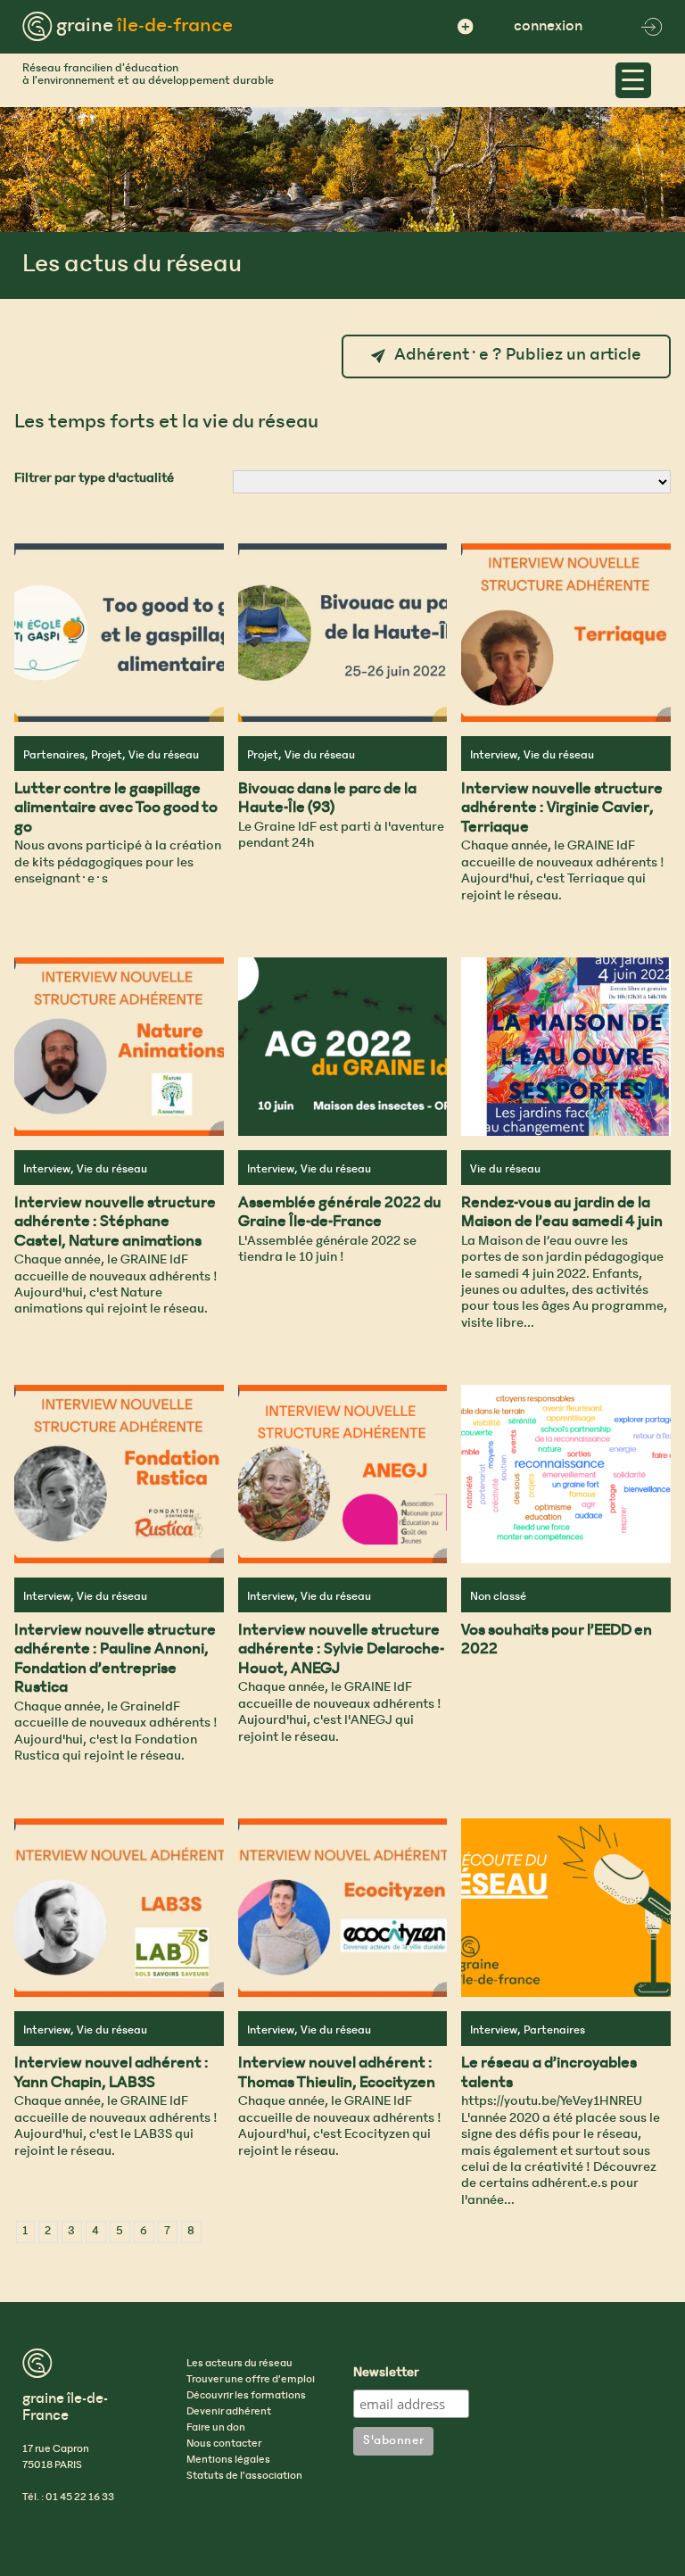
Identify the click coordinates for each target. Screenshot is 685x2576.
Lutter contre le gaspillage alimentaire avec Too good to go (116, 809)
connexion (548, 26)
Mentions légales (228, 2460)
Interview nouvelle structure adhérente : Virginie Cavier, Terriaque (562, 809)
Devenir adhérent (229, 2412)
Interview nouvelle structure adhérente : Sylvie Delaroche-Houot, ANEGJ (341, 1650)
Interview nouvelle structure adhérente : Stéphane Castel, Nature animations (115, 1223)
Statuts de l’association (244, 2476)
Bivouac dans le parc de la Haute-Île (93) (327, 799)
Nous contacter (224, 2444)
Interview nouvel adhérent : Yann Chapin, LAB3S (111, 2074)
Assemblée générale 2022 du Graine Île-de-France (340, 1213)
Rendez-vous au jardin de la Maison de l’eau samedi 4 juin (562, 1213)
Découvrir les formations (246, 2396)
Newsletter (386, 2373)
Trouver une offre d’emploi (251, 2380)
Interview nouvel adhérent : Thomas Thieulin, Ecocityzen (337, 2074)
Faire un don (216, 2428)
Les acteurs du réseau (239, 2364)
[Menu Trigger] (633, 80)
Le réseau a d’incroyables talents (549, 2074)
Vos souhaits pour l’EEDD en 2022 (557, 1641)
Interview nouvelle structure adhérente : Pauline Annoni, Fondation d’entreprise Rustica (115, 1660)
